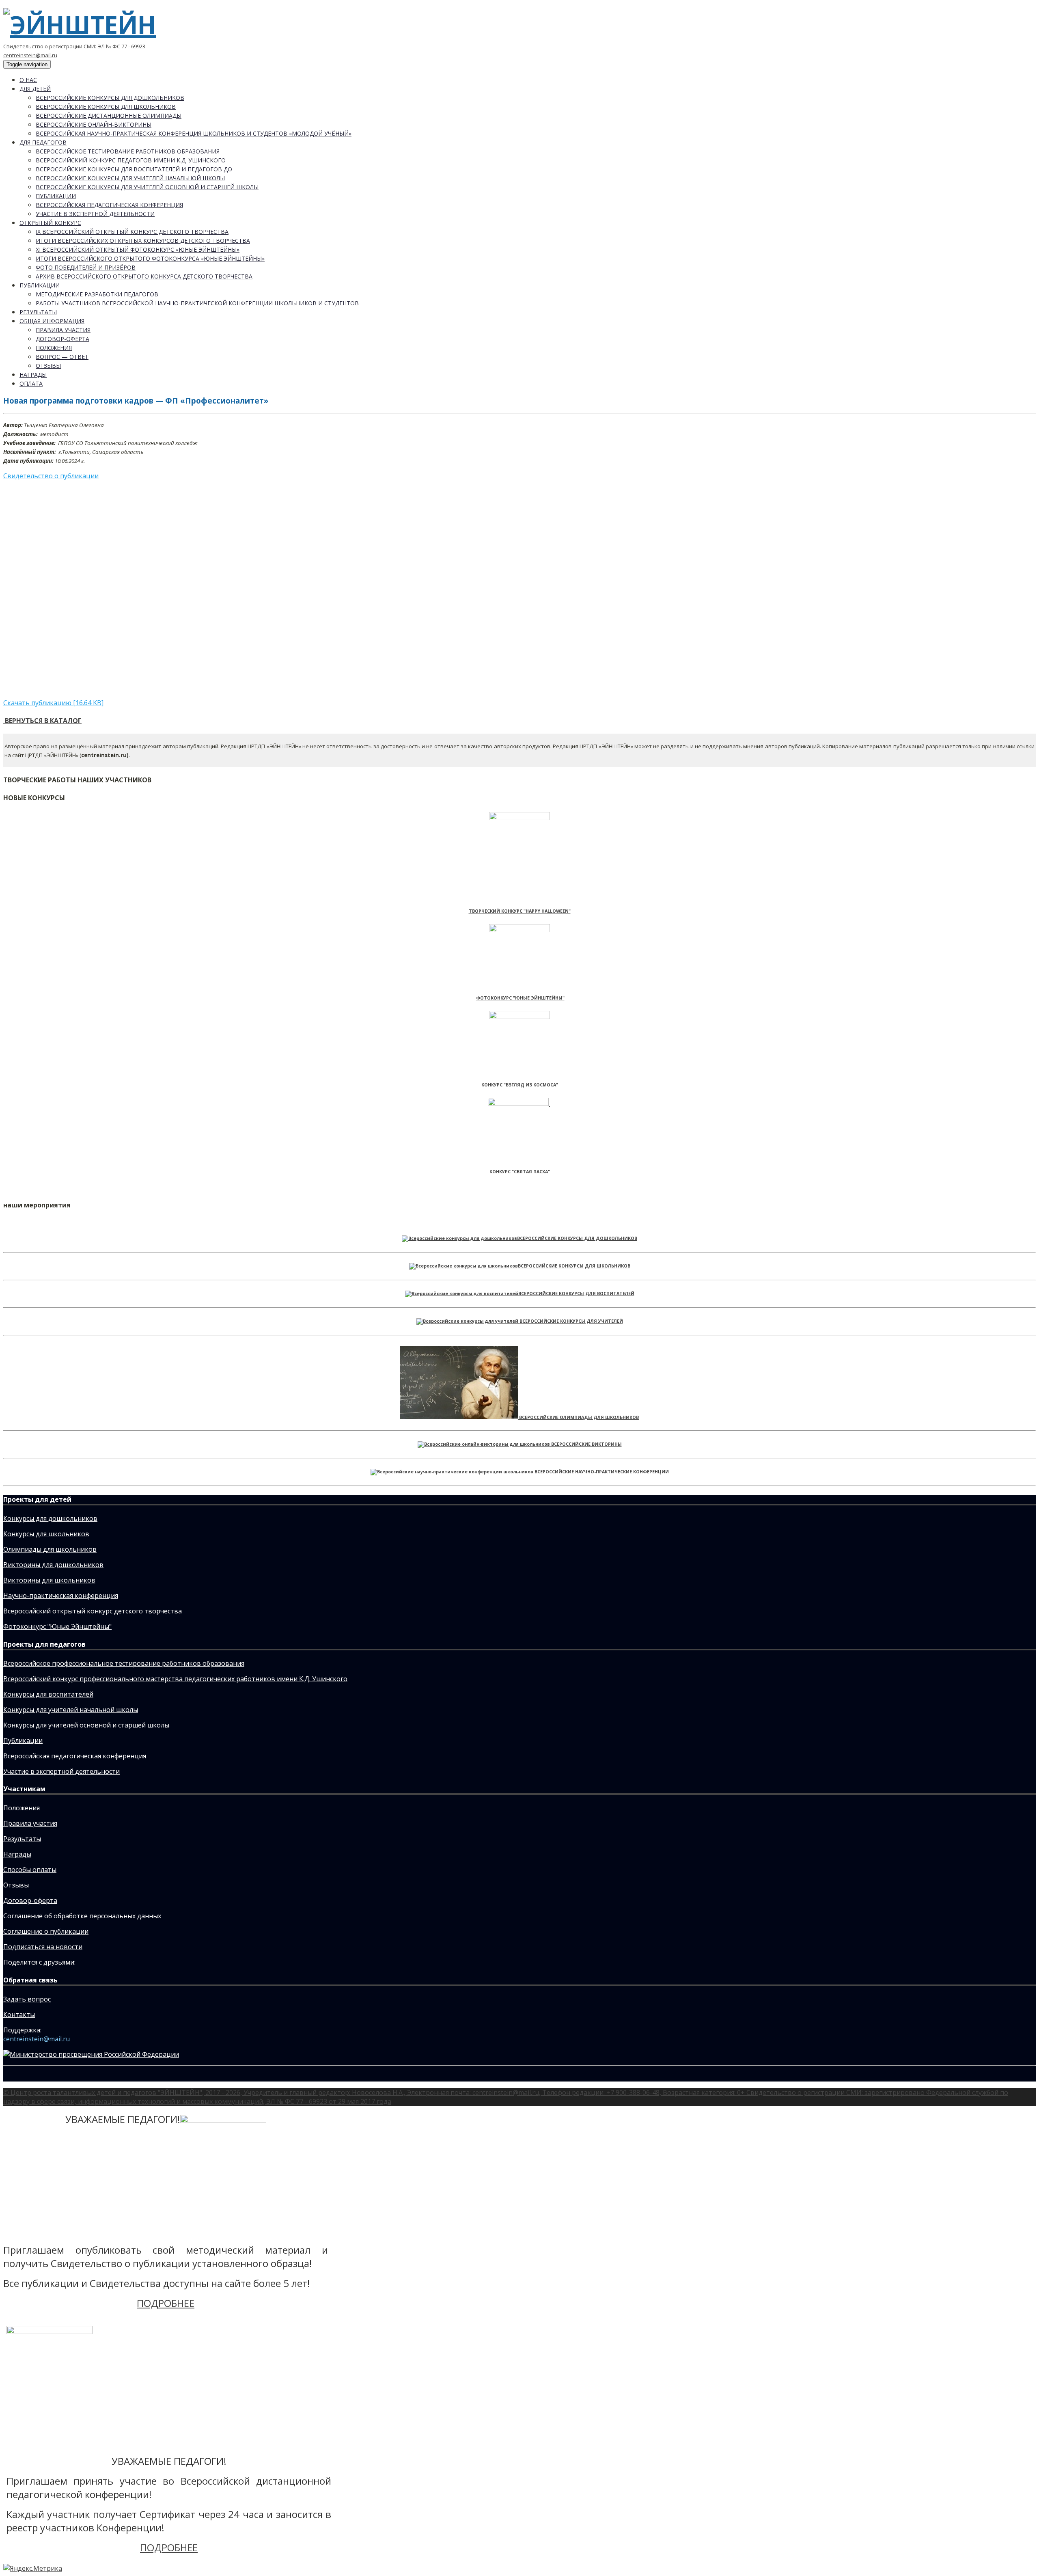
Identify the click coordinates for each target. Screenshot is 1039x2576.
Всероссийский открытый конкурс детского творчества (93, 1611)
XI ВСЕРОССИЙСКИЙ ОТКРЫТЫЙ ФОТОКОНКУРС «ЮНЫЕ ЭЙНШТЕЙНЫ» (138, 249)
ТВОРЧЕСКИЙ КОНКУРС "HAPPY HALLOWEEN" (520, 911)
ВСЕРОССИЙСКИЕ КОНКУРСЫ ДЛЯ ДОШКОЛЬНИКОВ (577, 1238)
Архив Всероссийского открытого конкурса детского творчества (144, 276)
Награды (33, 375)
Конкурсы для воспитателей (48, 1694)
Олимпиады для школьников (50, 1549)
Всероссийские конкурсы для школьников (106, 107)
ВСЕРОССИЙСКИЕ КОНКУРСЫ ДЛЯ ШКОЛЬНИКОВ (574, 1266)
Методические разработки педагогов (97, 294)
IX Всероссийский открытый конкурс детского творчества (132, 232)
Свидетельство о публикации (51, 476)
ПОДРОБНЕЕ (166, 2303)
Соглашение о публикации (46, 1931)
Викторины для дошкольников (53, 1565)
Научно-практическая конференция (61, 1596)
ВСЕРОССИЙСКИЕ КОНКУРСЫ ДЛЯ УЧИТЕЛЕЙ (571, 1321)
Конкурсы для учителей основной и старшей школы (86, 1725)
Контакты (19, 2015)
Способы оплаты (30, 1870)
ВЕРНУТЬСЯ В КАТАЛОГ (42, 721)
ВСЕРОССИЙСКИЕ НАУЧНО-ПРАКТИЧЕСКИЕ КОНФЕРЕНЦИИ (602, 1472)
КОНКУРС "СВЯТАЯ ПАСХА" (520, 1172)
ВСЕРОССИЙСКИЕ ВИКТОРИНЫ (586, 1444)
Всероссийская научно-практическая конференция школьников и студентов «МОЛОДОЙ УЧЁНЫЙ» (194, 133)
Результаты (38, 312)
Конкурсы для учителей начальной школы (71, 1710)
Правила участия (63, 330)
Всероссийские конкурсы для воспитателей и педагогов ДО (134, 169)
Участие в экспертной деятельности (95, 214)
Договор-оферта (63, 339)
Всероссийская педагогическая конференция (109, 205)
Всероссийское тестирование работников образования (128, 151)
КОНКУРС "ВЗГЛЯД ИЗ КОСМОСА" (520, 1085)
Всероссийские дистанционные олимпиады (109, 116)
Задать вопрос (27, 1999)
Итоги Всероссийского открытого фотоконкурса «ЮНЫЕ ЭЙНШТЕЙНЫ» (150, 258)
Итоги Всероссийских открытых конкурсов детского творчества (143, 241)
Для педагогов (43, 142)
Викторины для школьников (49, 1580)
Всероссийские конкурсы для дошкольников (110, 98)
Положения (54, 348)
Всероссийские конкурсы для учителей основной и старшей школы (147, 187)
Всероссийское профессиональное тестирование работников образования (124, 1663)
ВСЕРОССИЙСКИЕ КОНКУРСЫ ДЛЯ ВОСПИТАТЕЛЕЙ (576, 1293)
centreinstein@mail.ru (30, 55)
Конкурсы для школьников (46, 1534)
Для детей (35, 89)
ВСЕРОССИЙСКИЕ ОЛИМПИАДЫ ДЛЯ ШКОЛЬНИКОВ (579, 1417)
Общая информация (52, 321)
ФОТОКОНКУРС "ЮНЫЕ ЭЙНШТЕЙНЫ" (520, 998)
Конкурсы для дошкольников (50, 1518)
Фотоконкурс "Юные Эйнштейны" (57, 1626)
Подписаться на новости (43, 1947)
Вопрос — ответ (62, 357)
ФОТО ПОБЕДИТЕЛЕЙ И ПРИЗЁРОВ (86, 267)
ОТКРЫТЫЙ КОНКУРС (50, 223)
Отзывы (48, 366)
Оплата (31, 383)
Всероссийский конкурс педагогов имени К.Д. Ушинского (131, 160)
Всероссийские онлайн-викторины (94, 124)
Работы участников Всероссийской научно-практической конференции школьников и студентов (197, 303)
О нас (28, 80)
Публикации (56, 196)
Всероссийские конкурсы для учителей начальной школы (130, 178)
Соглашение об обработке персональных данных (82, 1916)
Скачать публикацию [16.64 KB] (53, 703)
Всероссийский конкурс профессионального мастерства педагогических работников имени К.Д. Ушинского (175, 1679)
